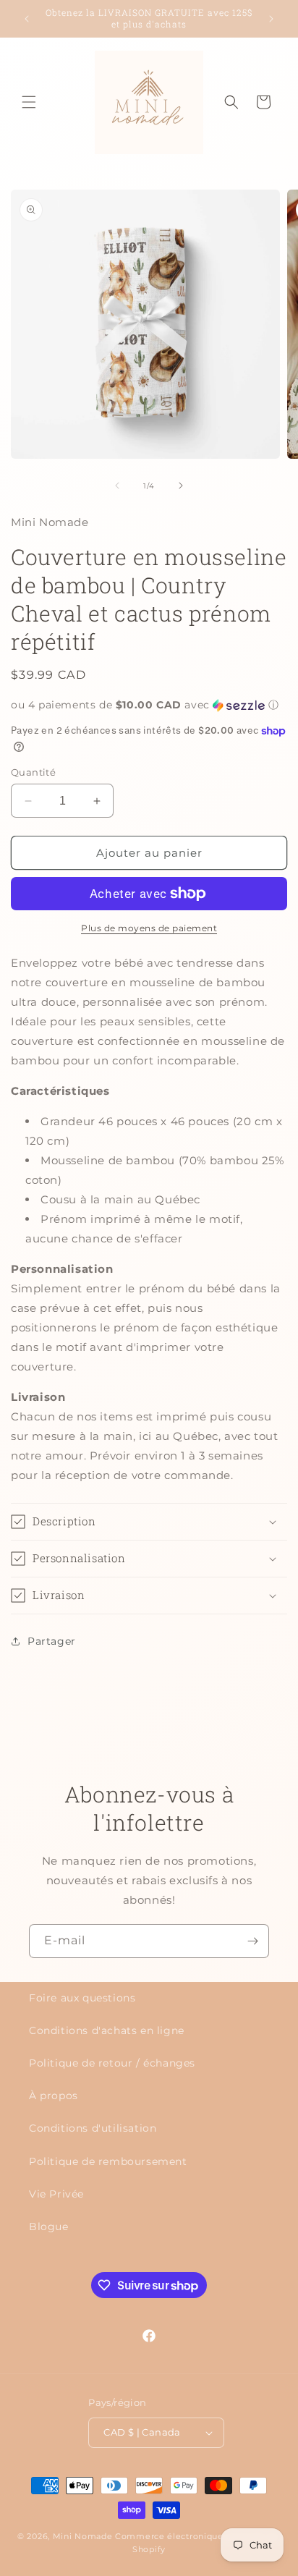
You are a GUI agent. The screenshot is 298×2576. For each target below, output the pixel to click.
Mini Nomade (83, 2536)
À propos (54, 2096)
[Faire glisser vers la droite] (181, 486)
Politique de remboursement (108, 2161)
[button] (29, 102)
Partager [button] (52, 1641)
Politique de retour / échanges (112, 2063)
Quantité (33, 772)
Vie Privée (56, 2194)
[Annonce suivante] (271, 19)
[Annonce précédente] (27, 19)
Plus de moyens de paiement (149, 928)
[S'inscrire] (252, 1941)
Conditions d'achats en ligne (107, 2030)
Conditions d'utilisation (93, 2128)
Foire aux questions (82, 1998)
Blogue (49, 2227)
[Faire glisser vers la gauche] (117, 486)
